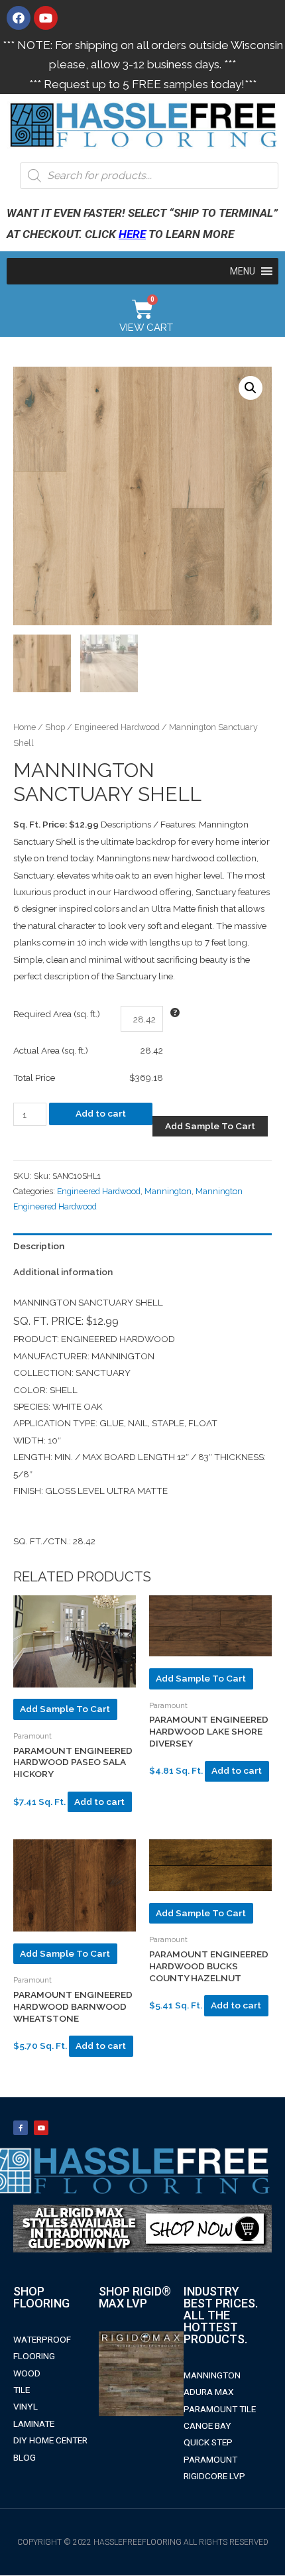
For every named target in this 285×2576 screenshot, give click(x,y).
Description (39, 1246)
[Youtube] (46, 18)
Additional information (63, 1272)
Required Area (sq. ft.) (57, 1014)
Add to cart (101, 1113)
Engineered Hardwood (117, 727)
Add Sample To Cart (210, 1126)
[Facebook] (19, 18)
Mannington (168, 1191)
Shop (55, 727)
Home (25, 727)
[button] (243, 271)
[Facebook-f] (21, 2128)
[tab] (142, 1246)
